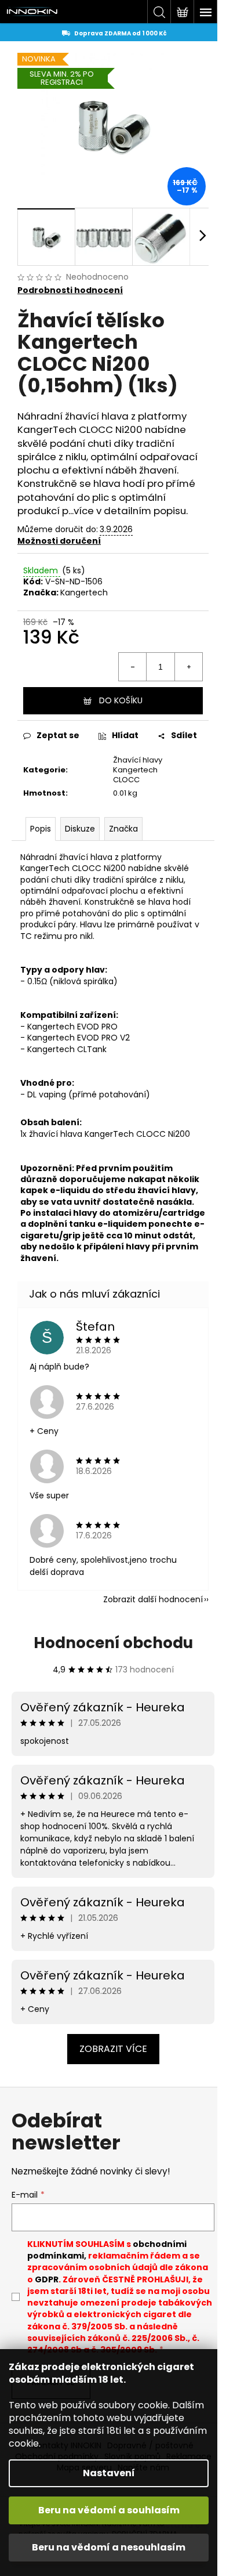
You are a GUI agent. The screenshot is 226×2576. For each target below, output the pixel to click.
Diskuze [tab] (80, 829)
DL (32, 1094)
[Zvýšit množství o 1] (188, 667)
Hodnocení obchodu (113, 1643)
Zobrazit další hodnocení (153, 1599)
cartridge (184, 1213)
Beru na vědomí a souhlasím (109, 2510)
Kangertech (84, 592)
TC (26, 936)
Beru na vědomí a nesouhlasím (109, 2547)
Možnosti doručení (59, 541)
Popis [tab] (41, 829)
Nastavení (109, 2473)
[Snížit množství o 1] (133, 667)
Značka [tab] (123, 829)
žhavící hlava (97, 416)
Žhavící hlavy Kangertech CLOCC (138, 770)
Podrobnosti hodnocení (70, 290)
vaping (52, 1094)
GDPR (47, 2279)
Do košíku (121, 700)
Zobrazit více (113, 2049)
